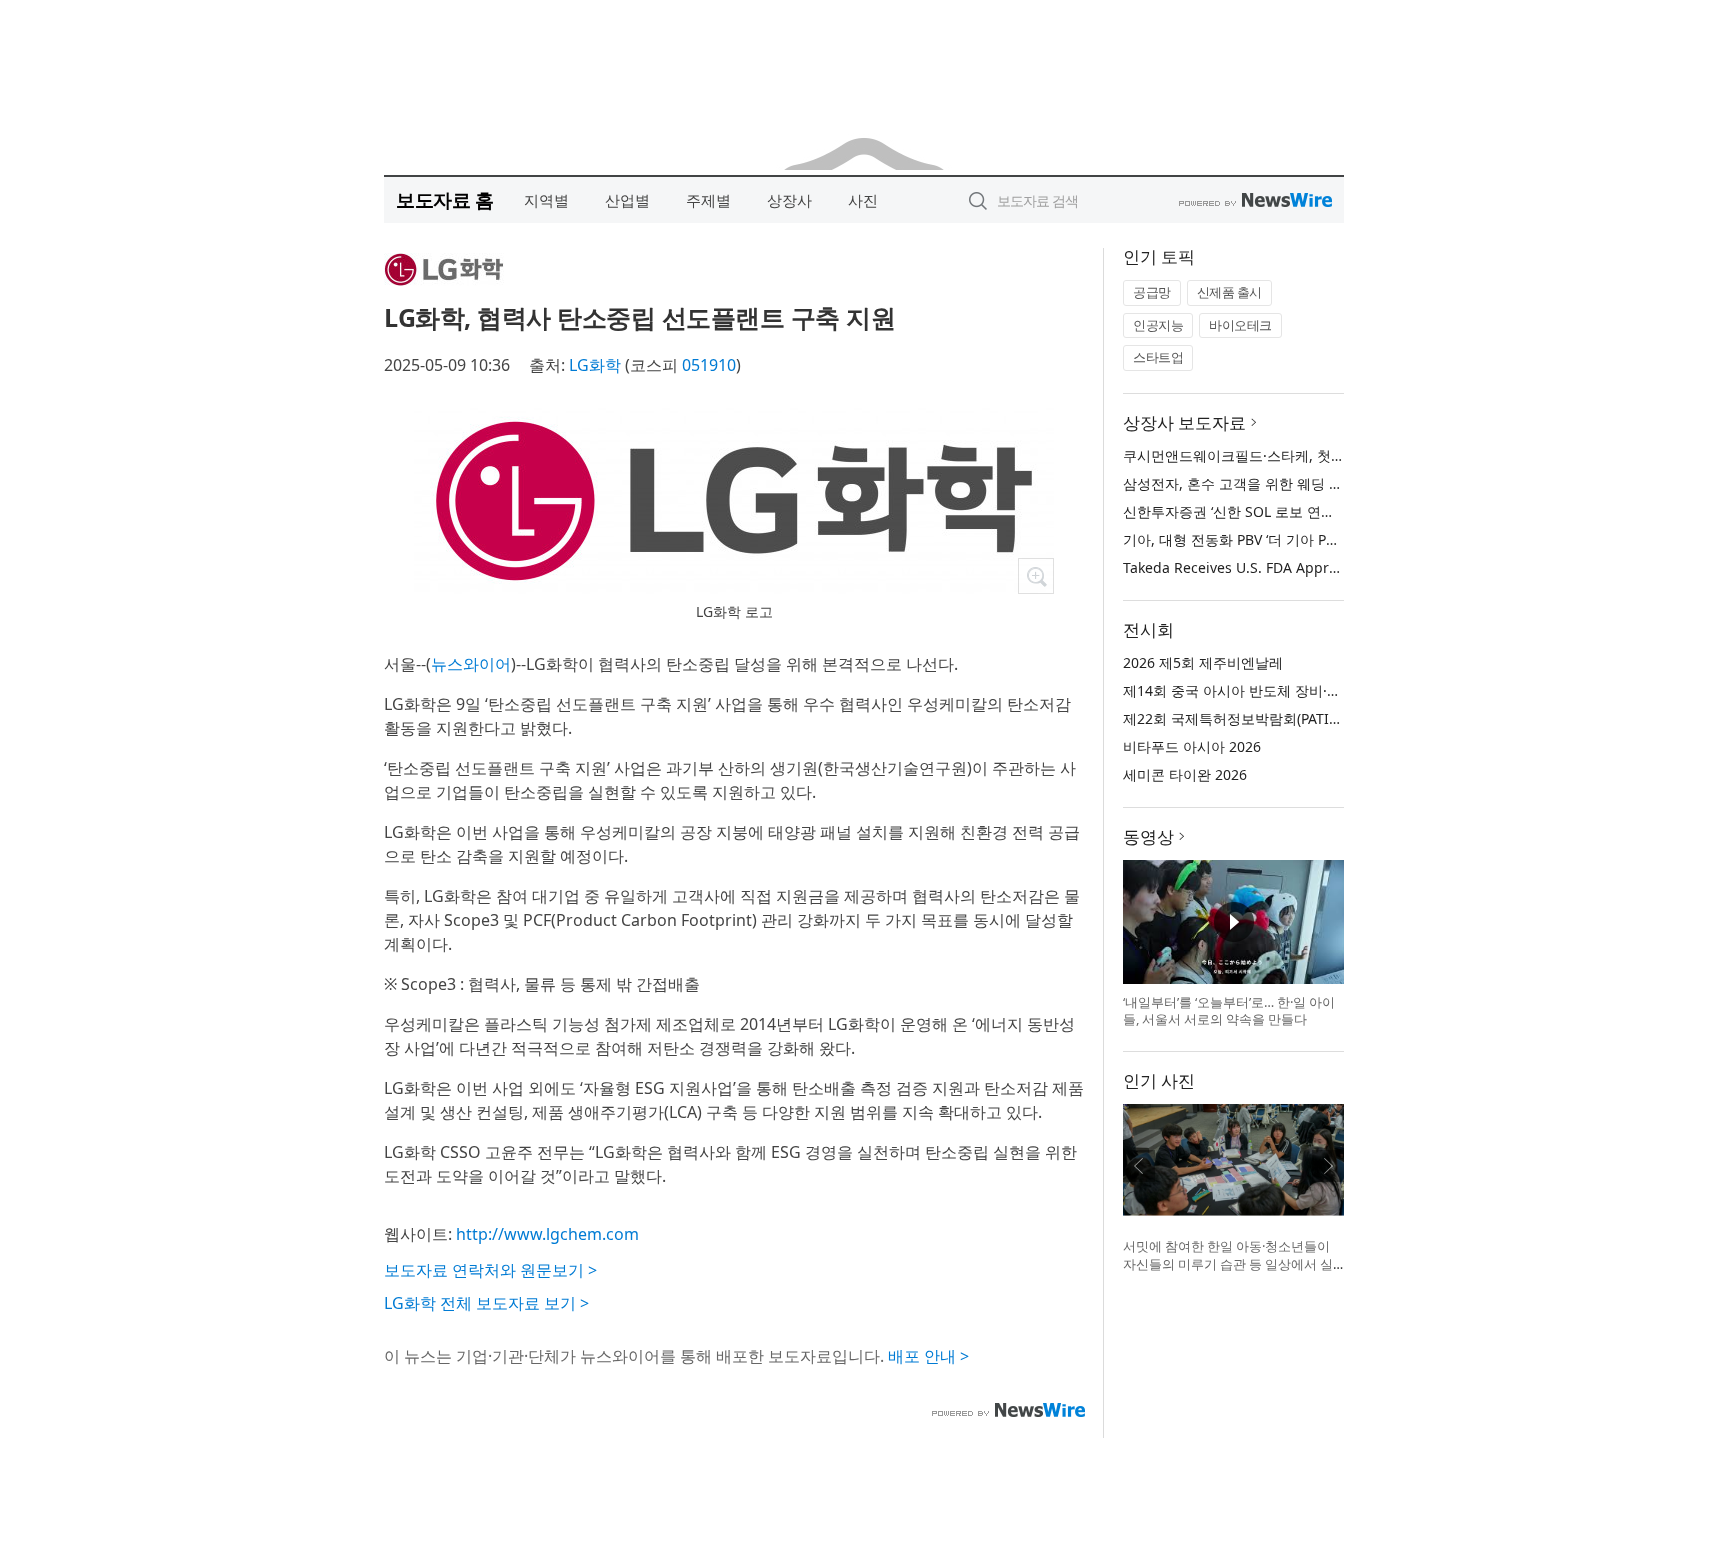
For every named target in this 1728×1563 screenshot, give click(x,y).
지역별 (546, 200)
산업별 (627, 200)
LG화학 (595, 365)
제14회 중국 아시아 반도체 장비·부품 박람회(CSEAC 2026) (1305, 690)
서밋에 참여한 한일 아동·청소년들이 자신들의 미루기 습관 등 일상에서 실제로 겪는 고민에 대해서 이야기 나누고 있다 (1228, 1272)
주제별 (708, 200)
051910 (709, 365)
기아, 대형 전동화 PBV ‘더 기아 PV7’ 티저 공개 (1265, 539)
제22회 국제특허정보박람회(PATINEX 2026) (1259, 718)
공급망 (1152, 292)
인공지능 (1158, 325)
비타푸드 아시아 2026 (1192, 746)
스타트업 (1158, 357)
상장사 (789, 200)
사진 (863, 200)
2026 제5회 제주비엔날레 (1203, 662)
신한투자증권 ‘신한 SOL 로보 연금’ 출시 (1246, 511)
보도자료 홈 (444, 199)
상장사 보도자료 (1184, 422)
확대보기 (1036, 576)
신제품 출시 (1229, 292)
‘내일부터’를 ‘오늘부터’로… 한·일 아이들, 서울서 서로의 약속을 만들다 (1229, 1011)
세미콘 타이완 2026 (1185, 774)
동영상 (1148, 836)
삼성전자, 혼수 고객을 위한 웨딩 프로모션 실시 (1270, 483)
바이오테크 (1240, 325)
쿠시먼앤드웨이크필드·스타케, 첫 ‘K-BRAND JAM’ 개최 (1293, 455)
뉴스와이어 (471, 664)
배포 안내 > (928, 1356)
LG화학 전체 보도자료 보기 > (486, 1303)
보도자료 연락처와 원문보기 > (490, 1270)
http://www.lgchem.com (547, 1234)
